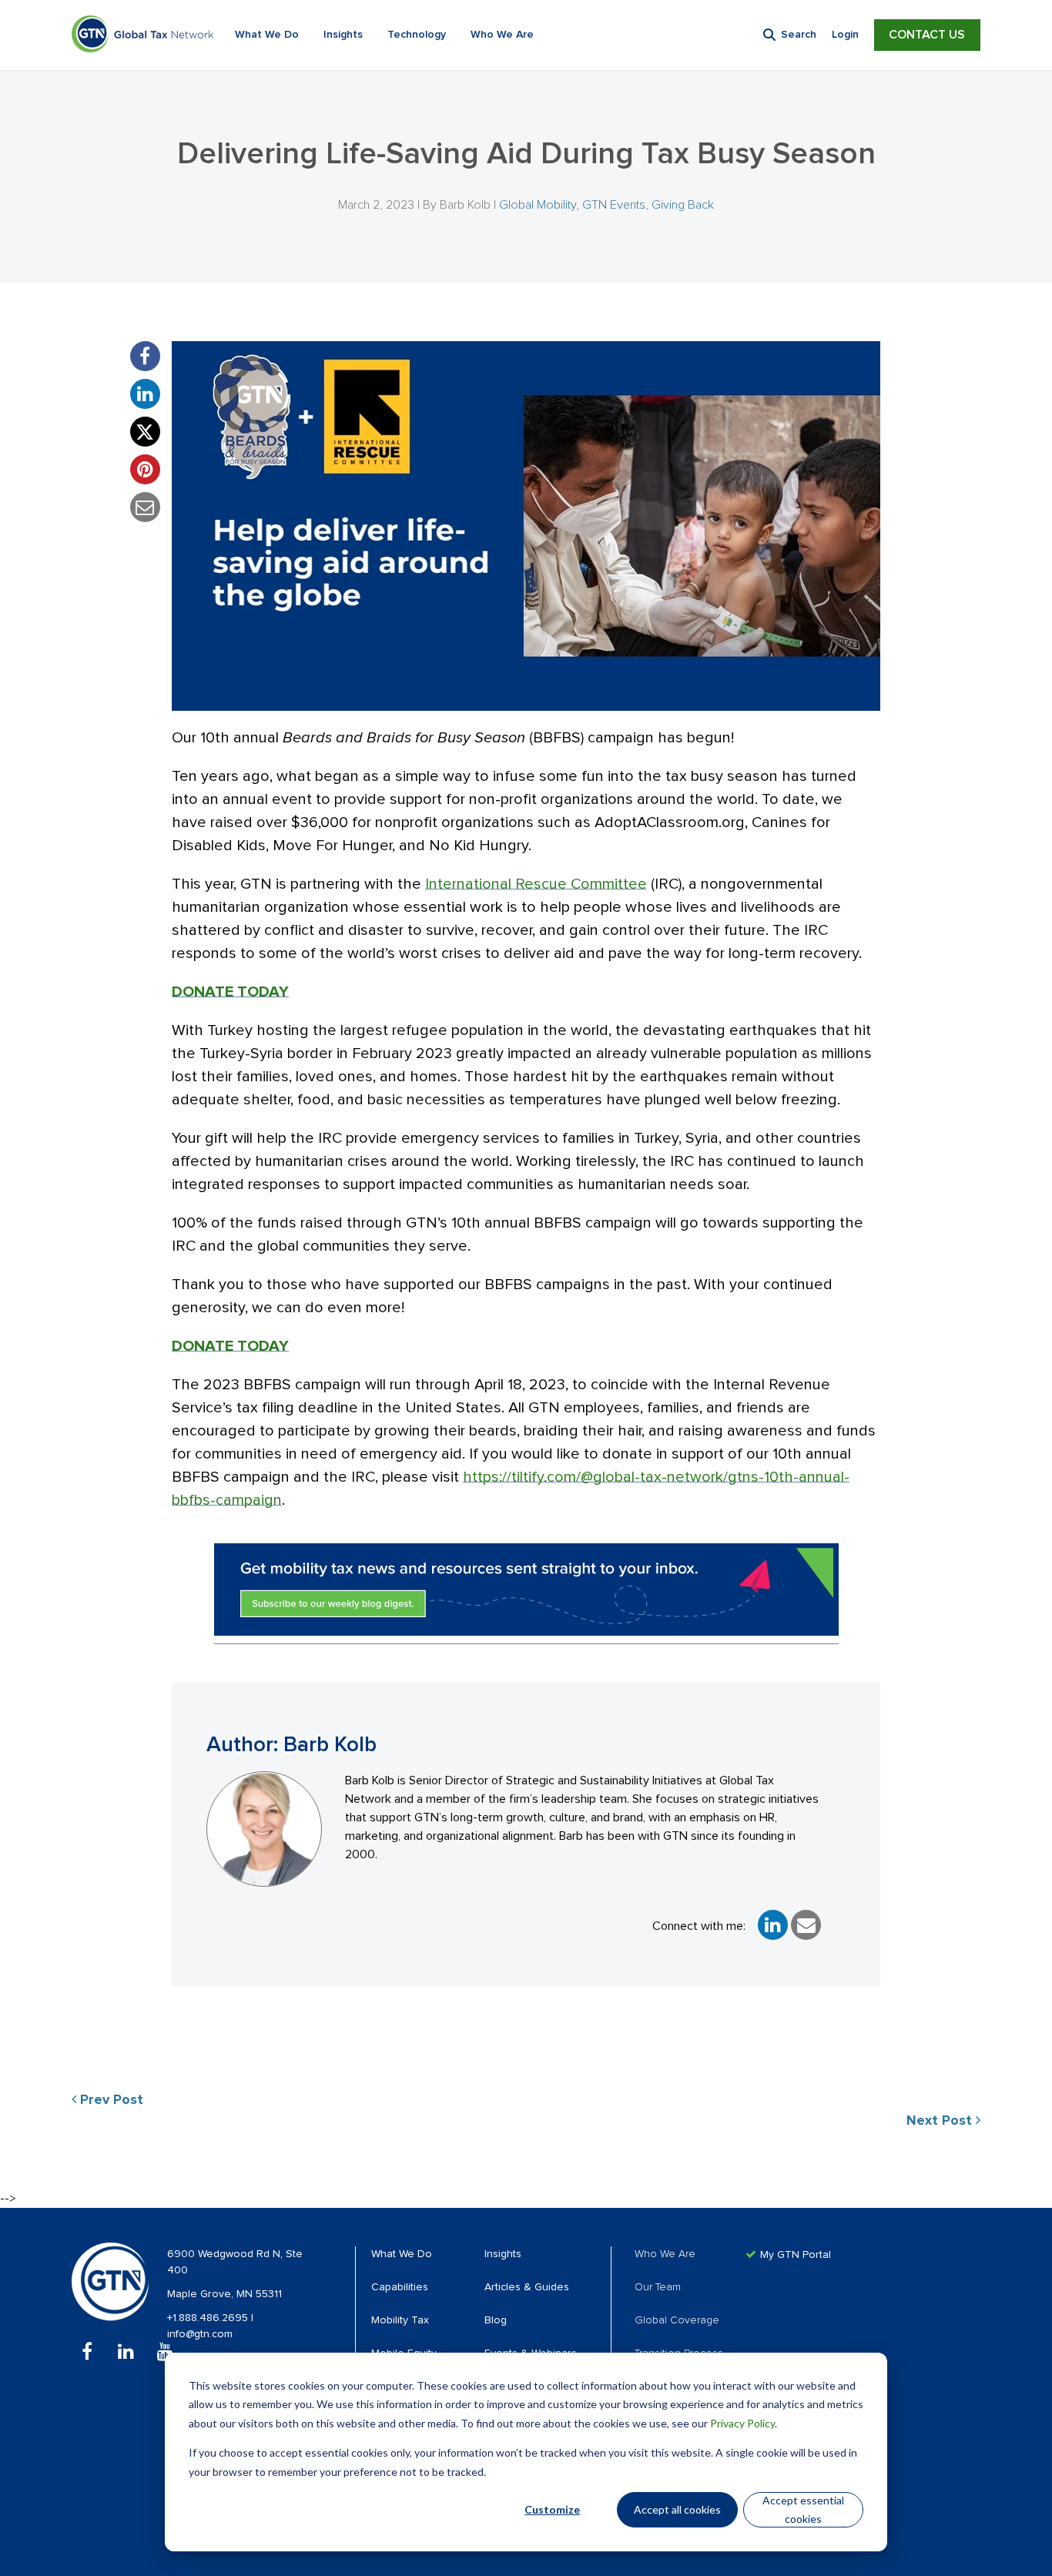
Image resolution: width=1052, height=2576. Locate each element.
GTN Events (614, 205)
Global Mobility (538, 205)
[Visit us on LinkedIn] (126, 2352)
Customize (552, 2509)
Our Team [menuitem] (658, 2287)
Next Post (941, 2121)
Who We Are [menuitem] (665, 2254)
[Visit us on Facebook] (87, 2352)
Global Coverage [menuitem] (677, 2320)
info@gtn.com (200, 2334)
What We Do (267, 35)
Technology (417, 35)
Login (845, 35)
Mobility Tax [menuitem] (400, 2320)
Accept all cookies (677, 2509)
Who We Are (502, 35)
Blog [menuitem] (496, 2320)
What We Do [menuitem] (402, 2254)
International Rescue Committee (536, 884)
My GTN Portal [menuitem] (796, 2255)
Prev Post (110, 2100)
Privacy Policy (742, 2423)
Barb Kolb (465, 205)
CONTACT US (927, 35)
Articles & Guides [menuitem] (527, 2287)
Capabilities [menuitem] (400, 2287)
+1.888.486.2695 (209, 2318)
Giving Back (683, 205)
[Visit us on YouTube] (165, 2352)
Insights (343, 35)
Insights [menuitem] (503, 2254)
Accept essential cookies (803, 2510)
